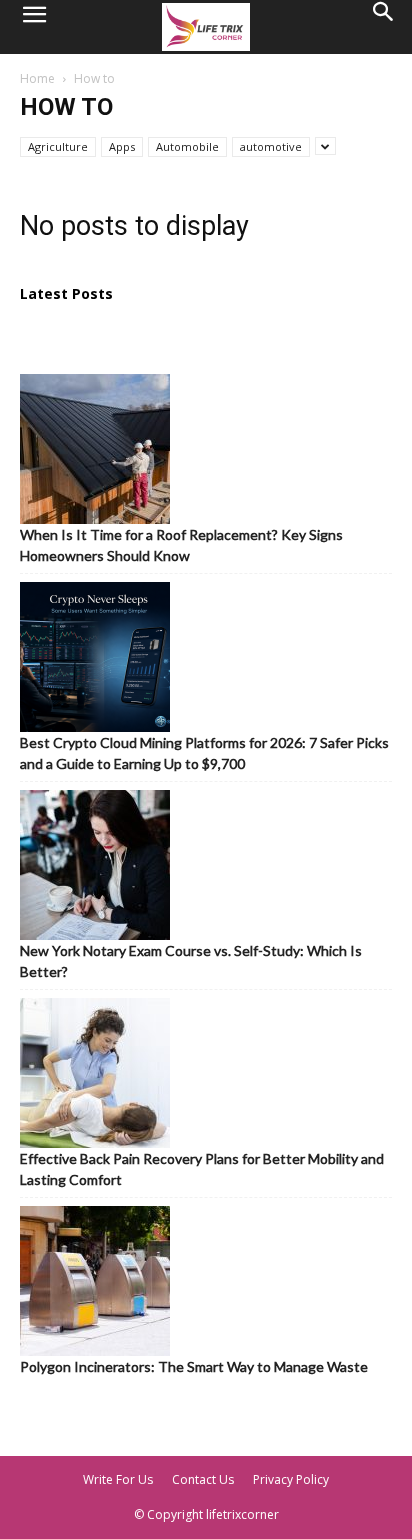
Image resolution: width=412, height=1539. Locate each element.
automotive (271, 146)
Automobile (187, 146)
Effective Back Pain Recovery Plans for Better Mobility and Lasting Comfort (202, 1169)
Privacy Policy (291, 1479)
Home (37, 78)
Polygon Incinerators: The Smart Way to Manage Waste (194, 1366)
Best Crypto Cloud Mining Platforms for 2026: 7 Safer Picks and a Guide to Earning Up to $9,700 (204, 753)
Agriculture (58, 146)
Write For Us (118, 1479)
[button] (34, 27)
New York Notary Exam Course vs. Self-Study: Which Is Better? (191, 961)
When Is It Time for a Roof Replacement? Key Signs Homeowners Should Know (181, 545)
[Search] (384, 27)
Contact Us (203, 1479)
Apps (122, 146)
